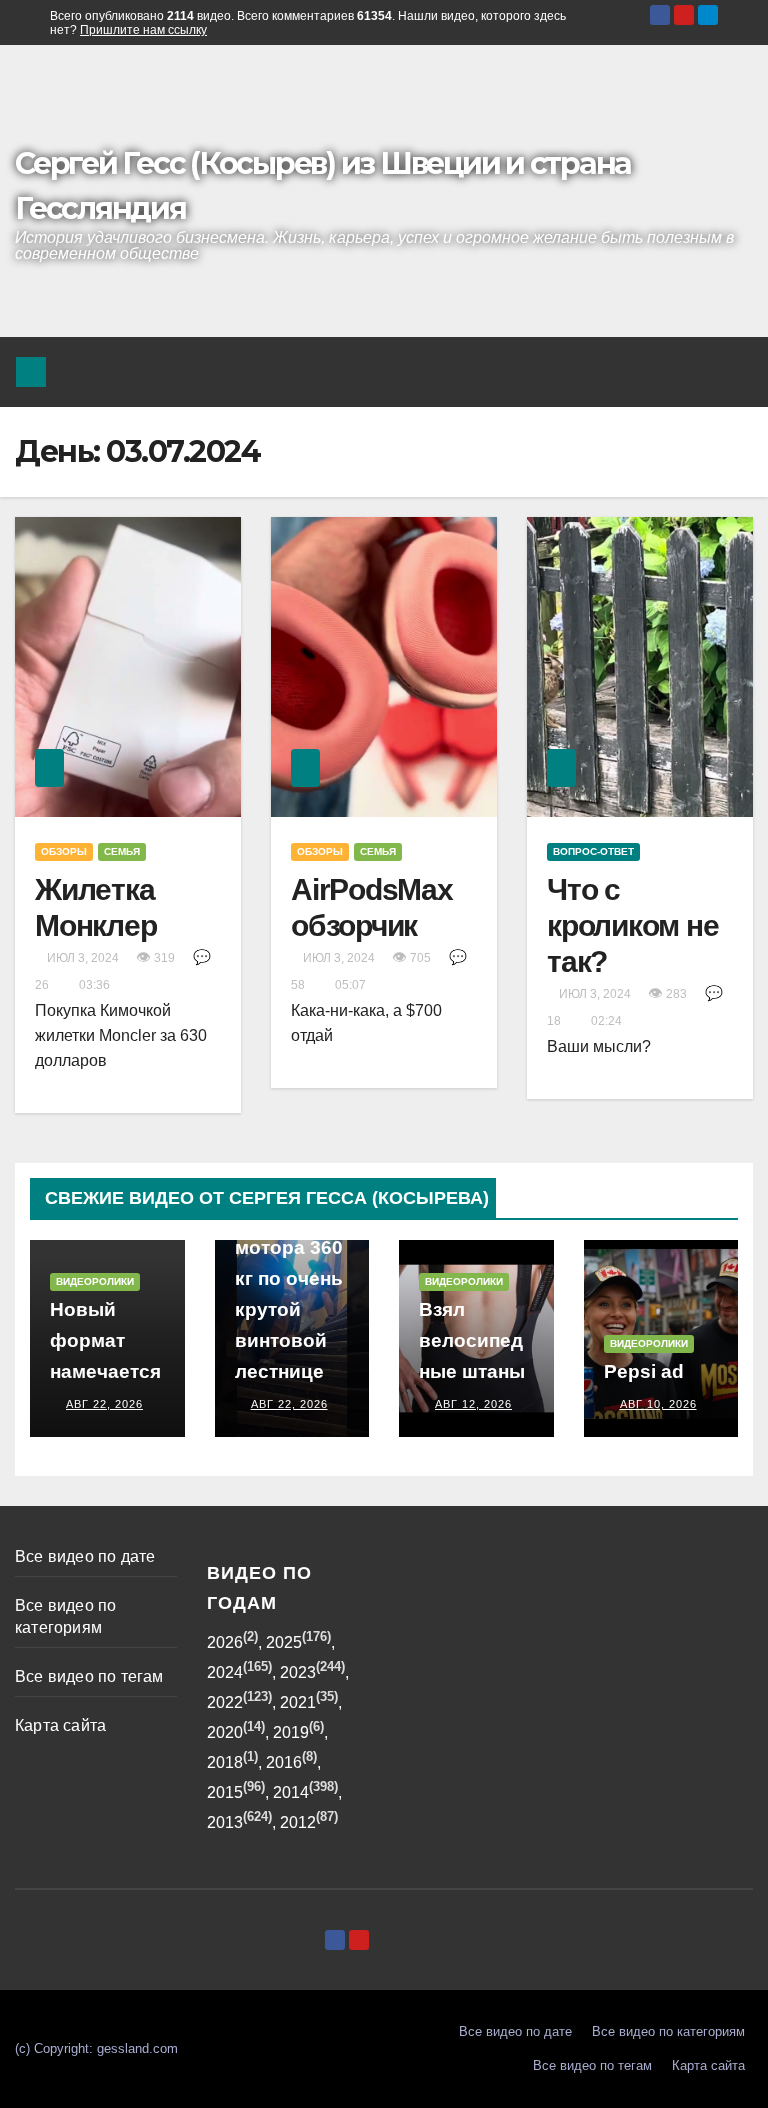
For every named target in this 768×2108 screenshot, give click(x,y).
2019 (291, 1732)
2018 (225, 1762)
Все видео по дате (85, 1556)
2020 (225, 1732)
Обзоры (64, 851)
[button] (689, 371)
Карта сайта (60, 1725)
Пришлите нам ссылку (143, 30)
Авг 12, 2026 (473, 1404)
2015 (225, 1792)
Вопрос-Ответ (593, 851)
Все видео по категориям (668, 2031)
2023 (298, 1672)
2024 (225, 1672)
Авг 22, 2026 (104, 1404)
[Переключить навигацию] (732, 372)
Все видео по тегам (89, 1676)
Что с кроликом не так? (632, 925)
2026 (225, 1642)
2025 (284, 1642)
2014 (291, 1792)
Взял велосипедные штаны (472, 1340)
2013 (225, 1822)
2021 (298, 1702)
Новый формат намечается (105, 1340)
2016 (284, 1762)
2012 (298, 1822)
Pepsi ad (644, 1371)
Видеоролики (95, 1281)
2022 (225, 1702)
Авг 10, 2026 (658, 1404)
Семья (122, 851)
